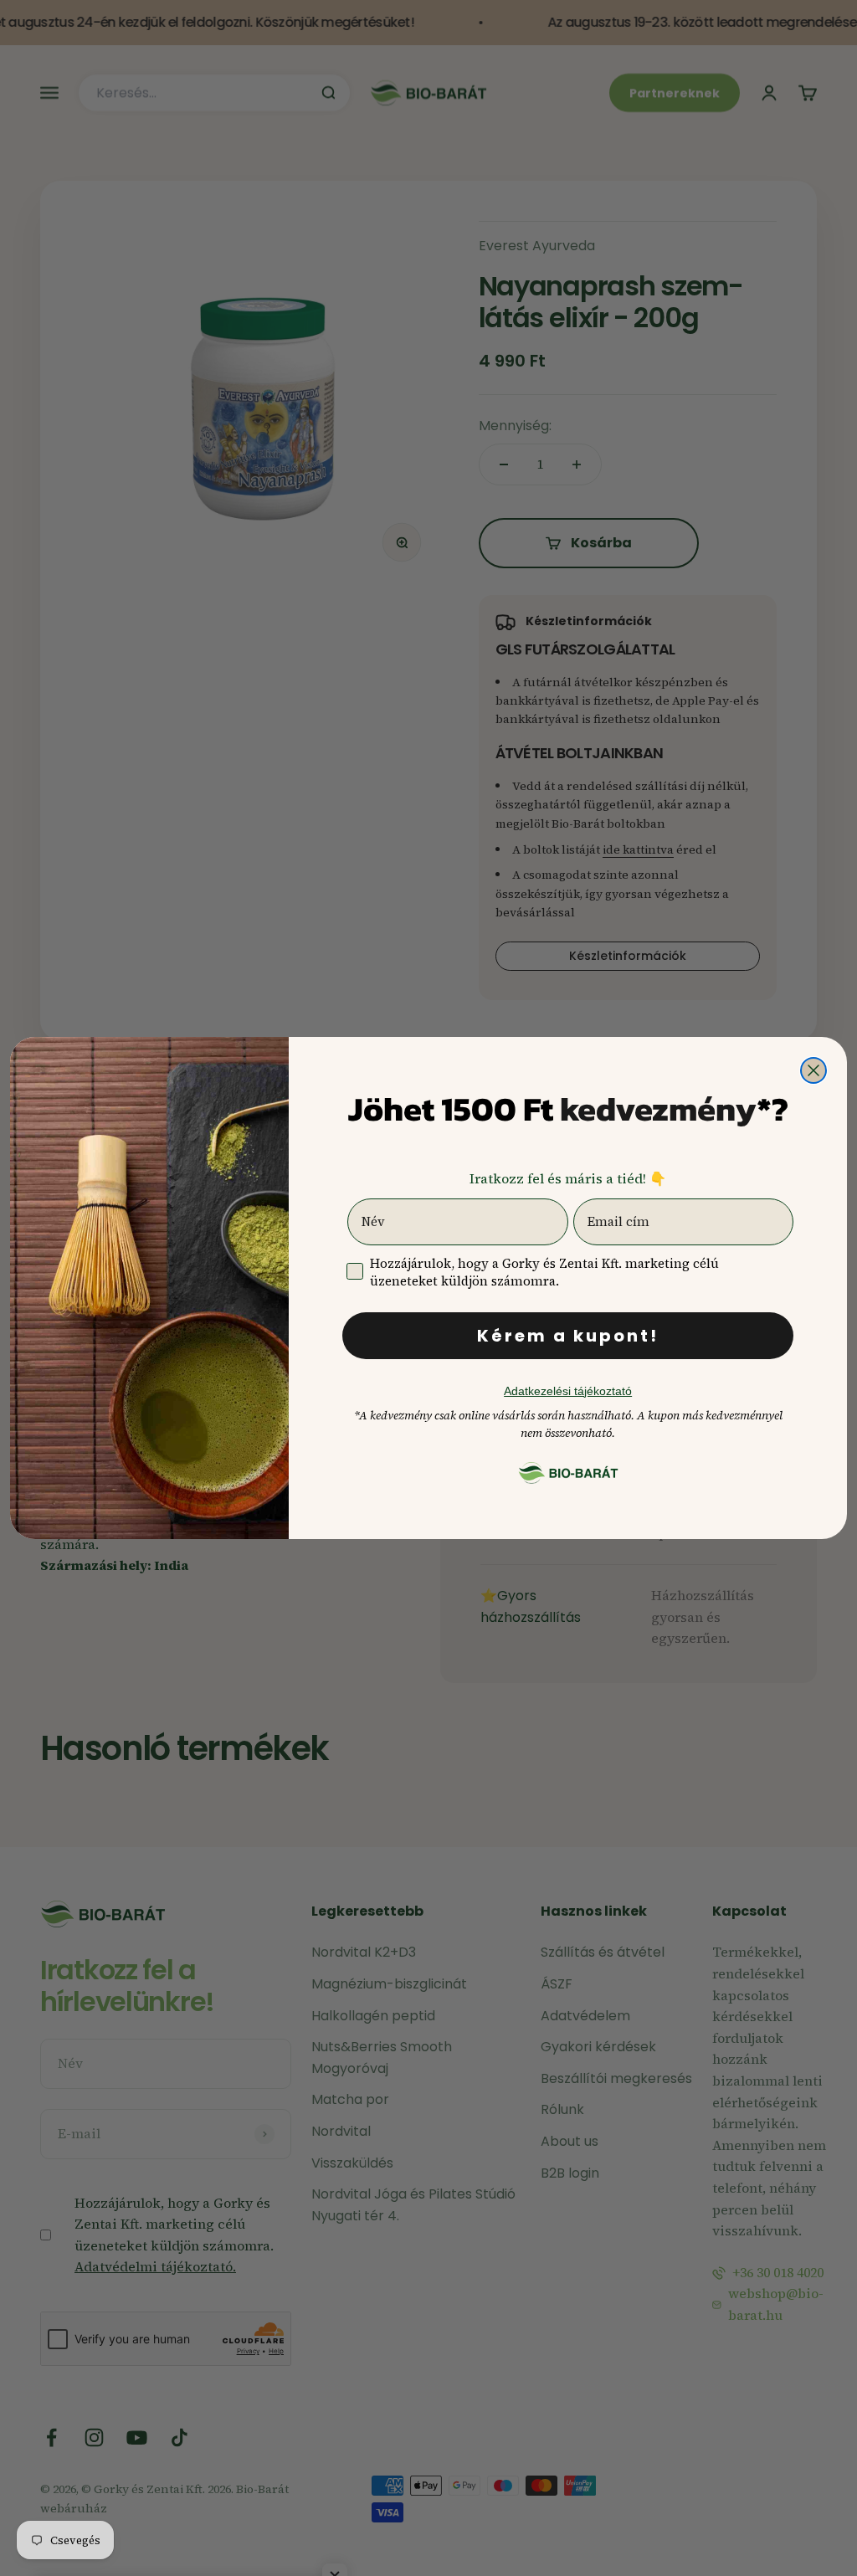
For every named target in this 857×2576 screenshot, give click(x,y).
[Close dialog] (813, 1070)
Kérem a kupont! (568, 1336)
